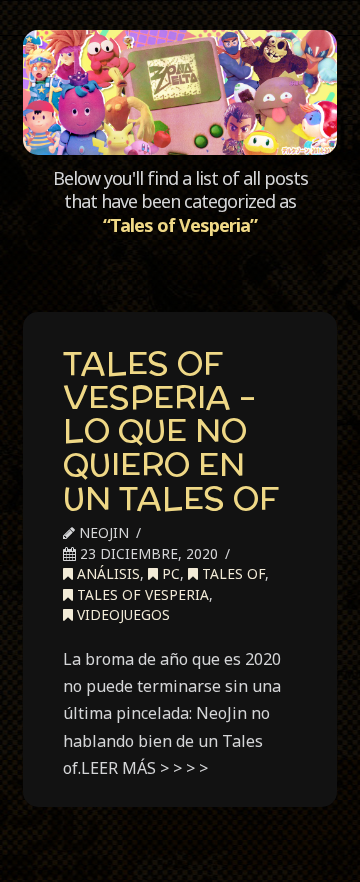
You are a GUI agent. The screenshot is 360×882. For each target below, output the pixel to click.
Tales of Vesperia (141, 594)
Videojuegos (121, 614)
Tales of (231, 573)
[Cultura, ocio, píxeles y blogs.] (179, 92)
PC (169, 573)
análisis (106, 573)
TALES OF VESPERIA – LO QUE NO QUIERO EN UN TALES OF (171, 430)
